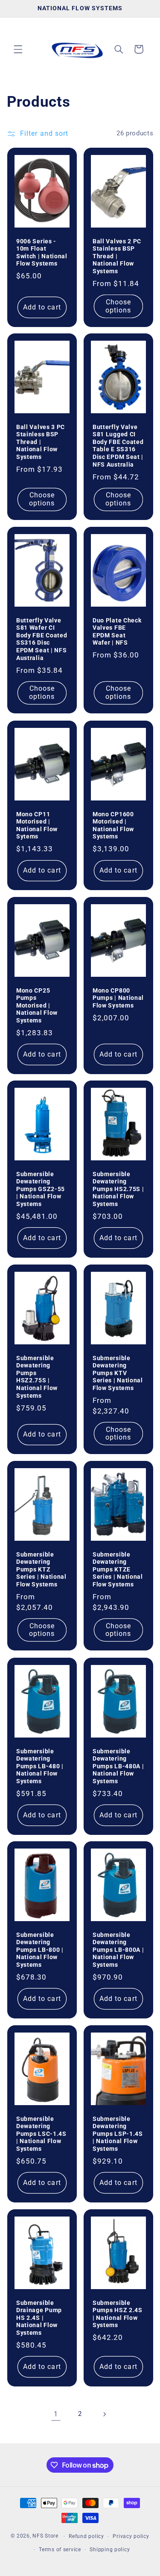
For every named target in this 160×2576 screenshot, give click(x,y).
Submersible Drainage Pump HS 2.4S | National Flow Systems (39, 2317)
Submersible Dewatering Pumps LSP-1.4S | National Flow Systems (118, 2134)
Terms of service (60, 2550)
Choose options (118, 306)
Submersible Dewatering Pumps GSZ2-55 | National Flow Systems (41, 1189)
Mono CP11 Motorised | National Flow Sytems (37, 825)
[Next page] (104, 2414)
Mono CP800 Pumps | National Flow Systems (118, 997)
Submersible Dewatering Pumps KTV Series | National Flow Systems (118, 1373)
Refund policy (86, 2536)
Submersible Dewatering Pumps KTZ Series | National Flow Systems (41, 1569)
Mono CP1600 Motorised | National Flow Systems (113, 825)
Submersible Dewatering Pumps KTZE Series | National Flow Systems (118, 1569)
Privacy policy (131, 2536)
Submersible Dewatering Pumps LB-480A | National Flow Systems (118, 1766)
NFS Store (45, 2536)
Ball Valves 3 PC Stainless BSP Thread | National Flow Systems (41, 442)
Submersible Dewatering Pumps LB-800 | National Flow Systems (40, 1950)
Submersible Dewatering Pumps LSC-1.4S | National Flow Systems (41, 2134)
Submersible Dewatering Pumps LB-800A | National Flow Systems (118, 1950)
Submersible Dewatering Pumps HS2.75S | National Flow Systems (118, 1189)
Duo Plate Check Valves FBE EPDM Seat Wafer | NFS (117, 632)
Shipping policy (110, 2550)
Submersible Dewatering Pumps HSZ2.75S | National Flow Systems (37, 1377)
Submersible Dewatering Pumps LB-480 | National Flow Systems (40, 1766)
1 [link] (56, 2414)
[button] (18, 49)
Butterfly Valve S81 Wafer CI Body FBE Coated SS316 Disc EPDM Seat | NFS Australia (42, 639)
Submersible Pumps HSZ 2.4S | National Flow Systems (118, 2314)
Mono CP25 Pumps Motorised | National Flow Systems (37, 1005)
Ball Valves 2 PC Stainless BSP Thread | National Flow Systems (117, 256)
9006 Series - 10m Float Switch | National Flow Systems (42, 252)
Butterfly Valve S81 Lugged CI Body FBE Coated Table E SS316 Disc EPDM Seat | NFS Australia (118, 446)
